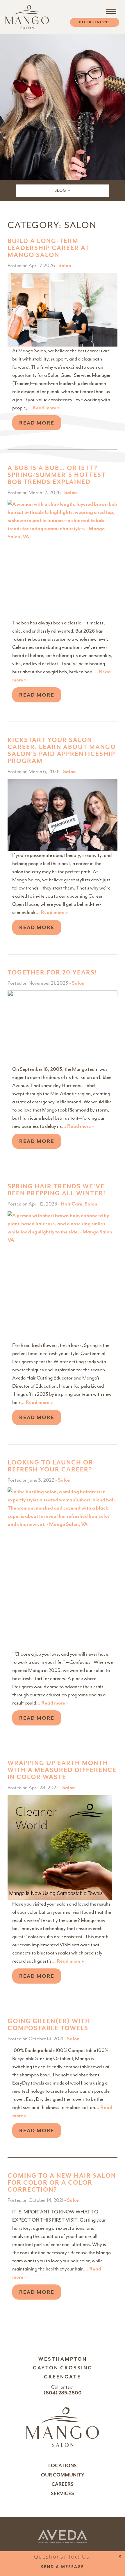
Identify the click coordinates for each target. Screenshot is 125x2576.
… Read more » (44, 408)
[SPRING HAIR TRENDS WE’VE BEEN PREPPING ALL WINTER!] (63, 1275)
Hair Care (72, 1204)
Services (63, 2494)
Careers (63, 2484)
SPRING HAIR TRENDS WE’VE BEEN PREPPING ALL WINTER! (57, 1190)
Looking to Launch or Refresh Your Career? (50, 1466)
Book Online (95, 22)
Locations (63, 2466)
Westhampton (63, 2359)
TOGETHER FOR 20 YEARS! (52, 972)
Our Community (63, 2475)
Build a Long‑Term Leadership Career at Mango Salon (49, 248)
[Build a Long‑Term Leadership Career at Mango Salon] (63, 309)
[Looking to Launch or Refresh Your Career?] (63, 1568)
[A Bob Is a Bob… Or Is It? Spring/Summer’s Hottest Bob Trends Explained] (63, 559)
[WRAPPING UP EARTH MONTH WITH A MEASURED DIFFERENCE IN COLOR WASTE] (60, 1847)
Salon (65, 265)
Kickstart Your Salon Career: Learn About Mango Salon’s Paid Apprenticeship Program (62, 750)
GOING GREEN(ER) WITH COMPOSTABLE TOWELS (49, 2025)
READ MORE (37, 423)
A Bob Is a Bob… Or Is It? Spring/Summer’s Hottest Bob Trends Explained (57, 475)
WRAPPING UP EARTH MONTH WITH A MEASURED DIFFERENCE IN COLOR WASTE (62, 1770)
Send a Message (63, 2567)
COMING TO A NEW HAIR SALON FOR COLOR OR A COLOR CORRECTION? (62, 2183)
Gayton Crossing (63, 2368)
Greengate (63, 2377)
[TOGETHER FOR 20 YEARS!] (63, 1027)
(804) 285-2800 (63, 2393)
